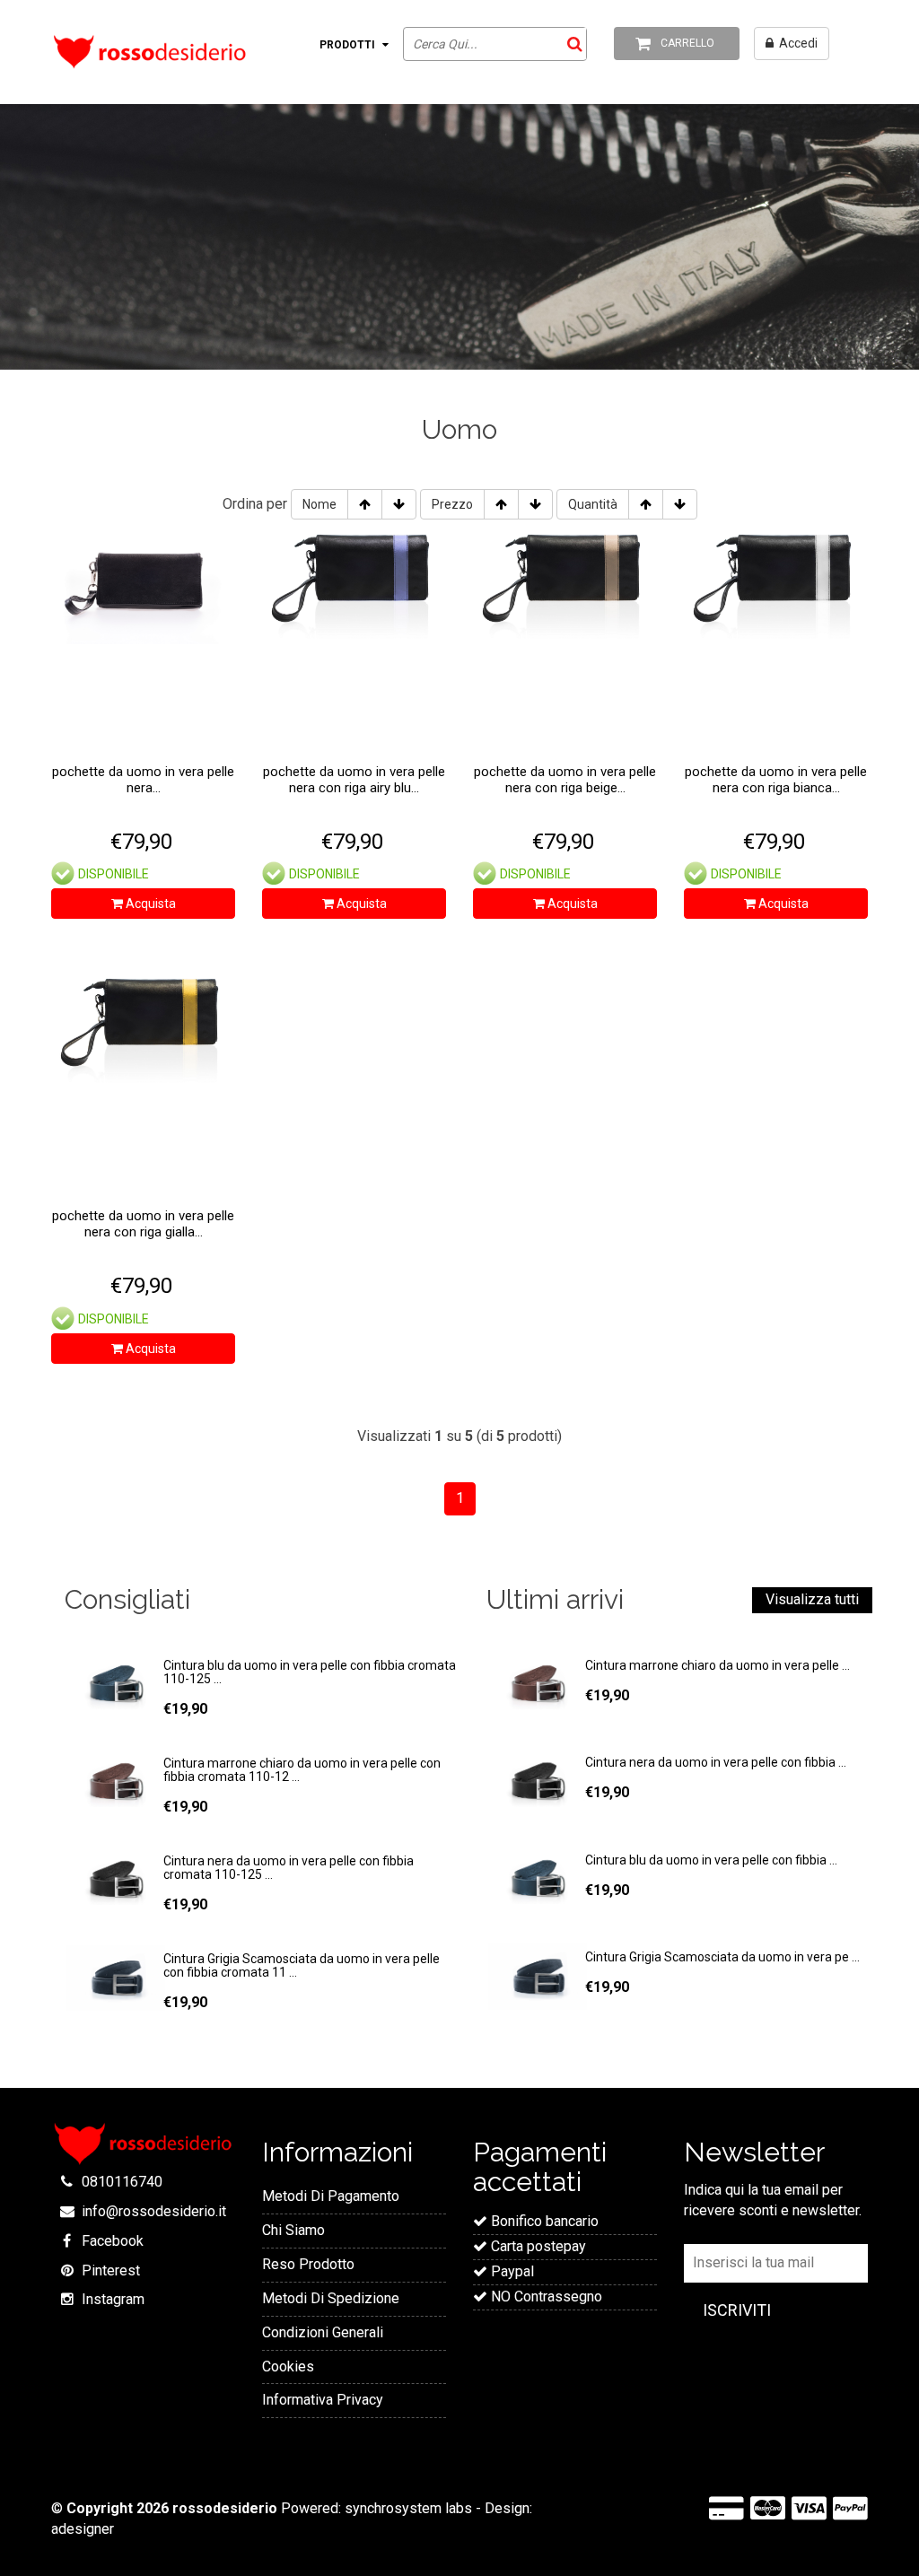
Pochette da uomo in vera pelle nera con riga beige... (565, 780)
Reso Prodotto (308, 2264)
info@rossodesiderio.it (154, 2211)
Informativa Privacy (323, 2400)
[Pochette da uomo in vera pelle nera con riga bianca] (776, 583)
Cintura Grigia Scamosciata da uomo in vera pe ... (722, 1957)
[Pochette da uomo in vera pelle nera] (143, 583)
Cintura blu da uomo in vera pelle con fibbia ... (711, 1860)
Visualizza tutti (812, 1599)
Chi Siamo (293, 2230)
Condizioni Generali (323, 2332)
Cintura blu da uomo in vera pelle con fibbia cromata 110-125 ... (310, 1672)
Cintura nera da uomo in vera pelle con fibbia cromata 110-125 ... (289, 1868)
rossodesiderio (225, 2508)
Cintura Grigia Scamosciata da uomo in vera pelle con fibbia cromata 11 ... (302, 1965)
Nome (319, 504)
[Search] (572, 44)
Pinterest (111, 2270)
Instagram (113, 2299)
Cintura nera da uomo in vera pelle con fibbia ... (716, 1762)
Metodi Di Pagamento (331, 2196)
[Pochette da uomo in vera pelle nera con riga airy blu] (354, 583)
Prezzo (452, 504)
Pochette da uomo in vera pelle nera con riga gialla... (143, 1224)
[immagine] (114, 1685)
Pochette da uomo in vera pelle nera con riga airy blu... (354, 780)
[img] (536, 1685)
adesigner (83, 2529)
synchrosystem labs (408, 2508)
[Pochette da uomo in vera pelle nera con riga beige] (565, 583)
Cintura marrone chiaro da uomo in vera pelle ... (718, 1665)
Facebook (113, 2241)
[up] (365, 504)
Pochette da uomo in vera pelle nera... (143, 780)
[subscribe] (737, 2311)
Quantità (593, 504)
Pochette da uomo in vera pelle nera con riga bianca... (776, 780)
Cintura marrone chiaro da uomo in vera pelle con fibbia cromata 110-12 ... (302, 1770)
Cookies (288, 2366)
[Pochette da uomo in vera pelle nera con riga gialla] (143, 1027)
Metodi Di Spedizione (331, 2298)
